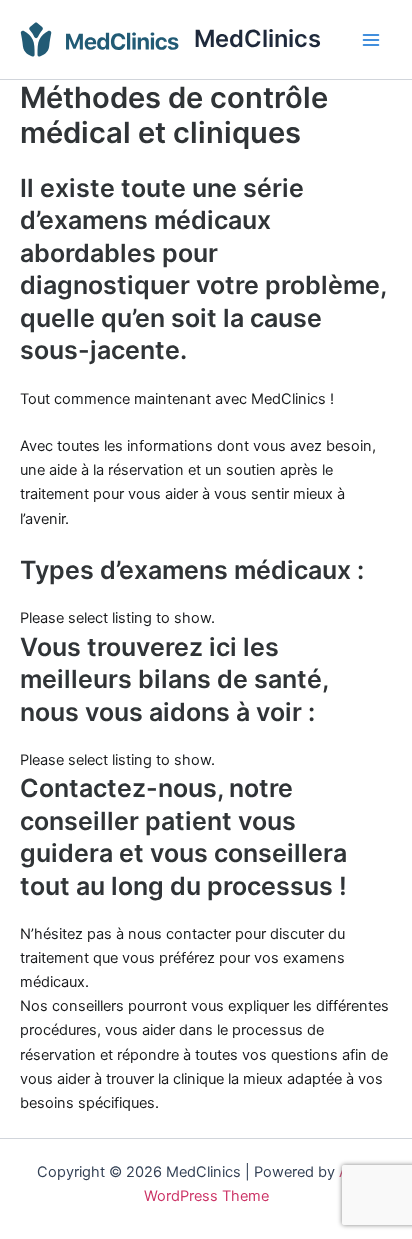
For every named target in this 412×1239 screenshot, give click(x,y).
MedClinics (257, 38)
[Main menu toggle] (371, 40)
